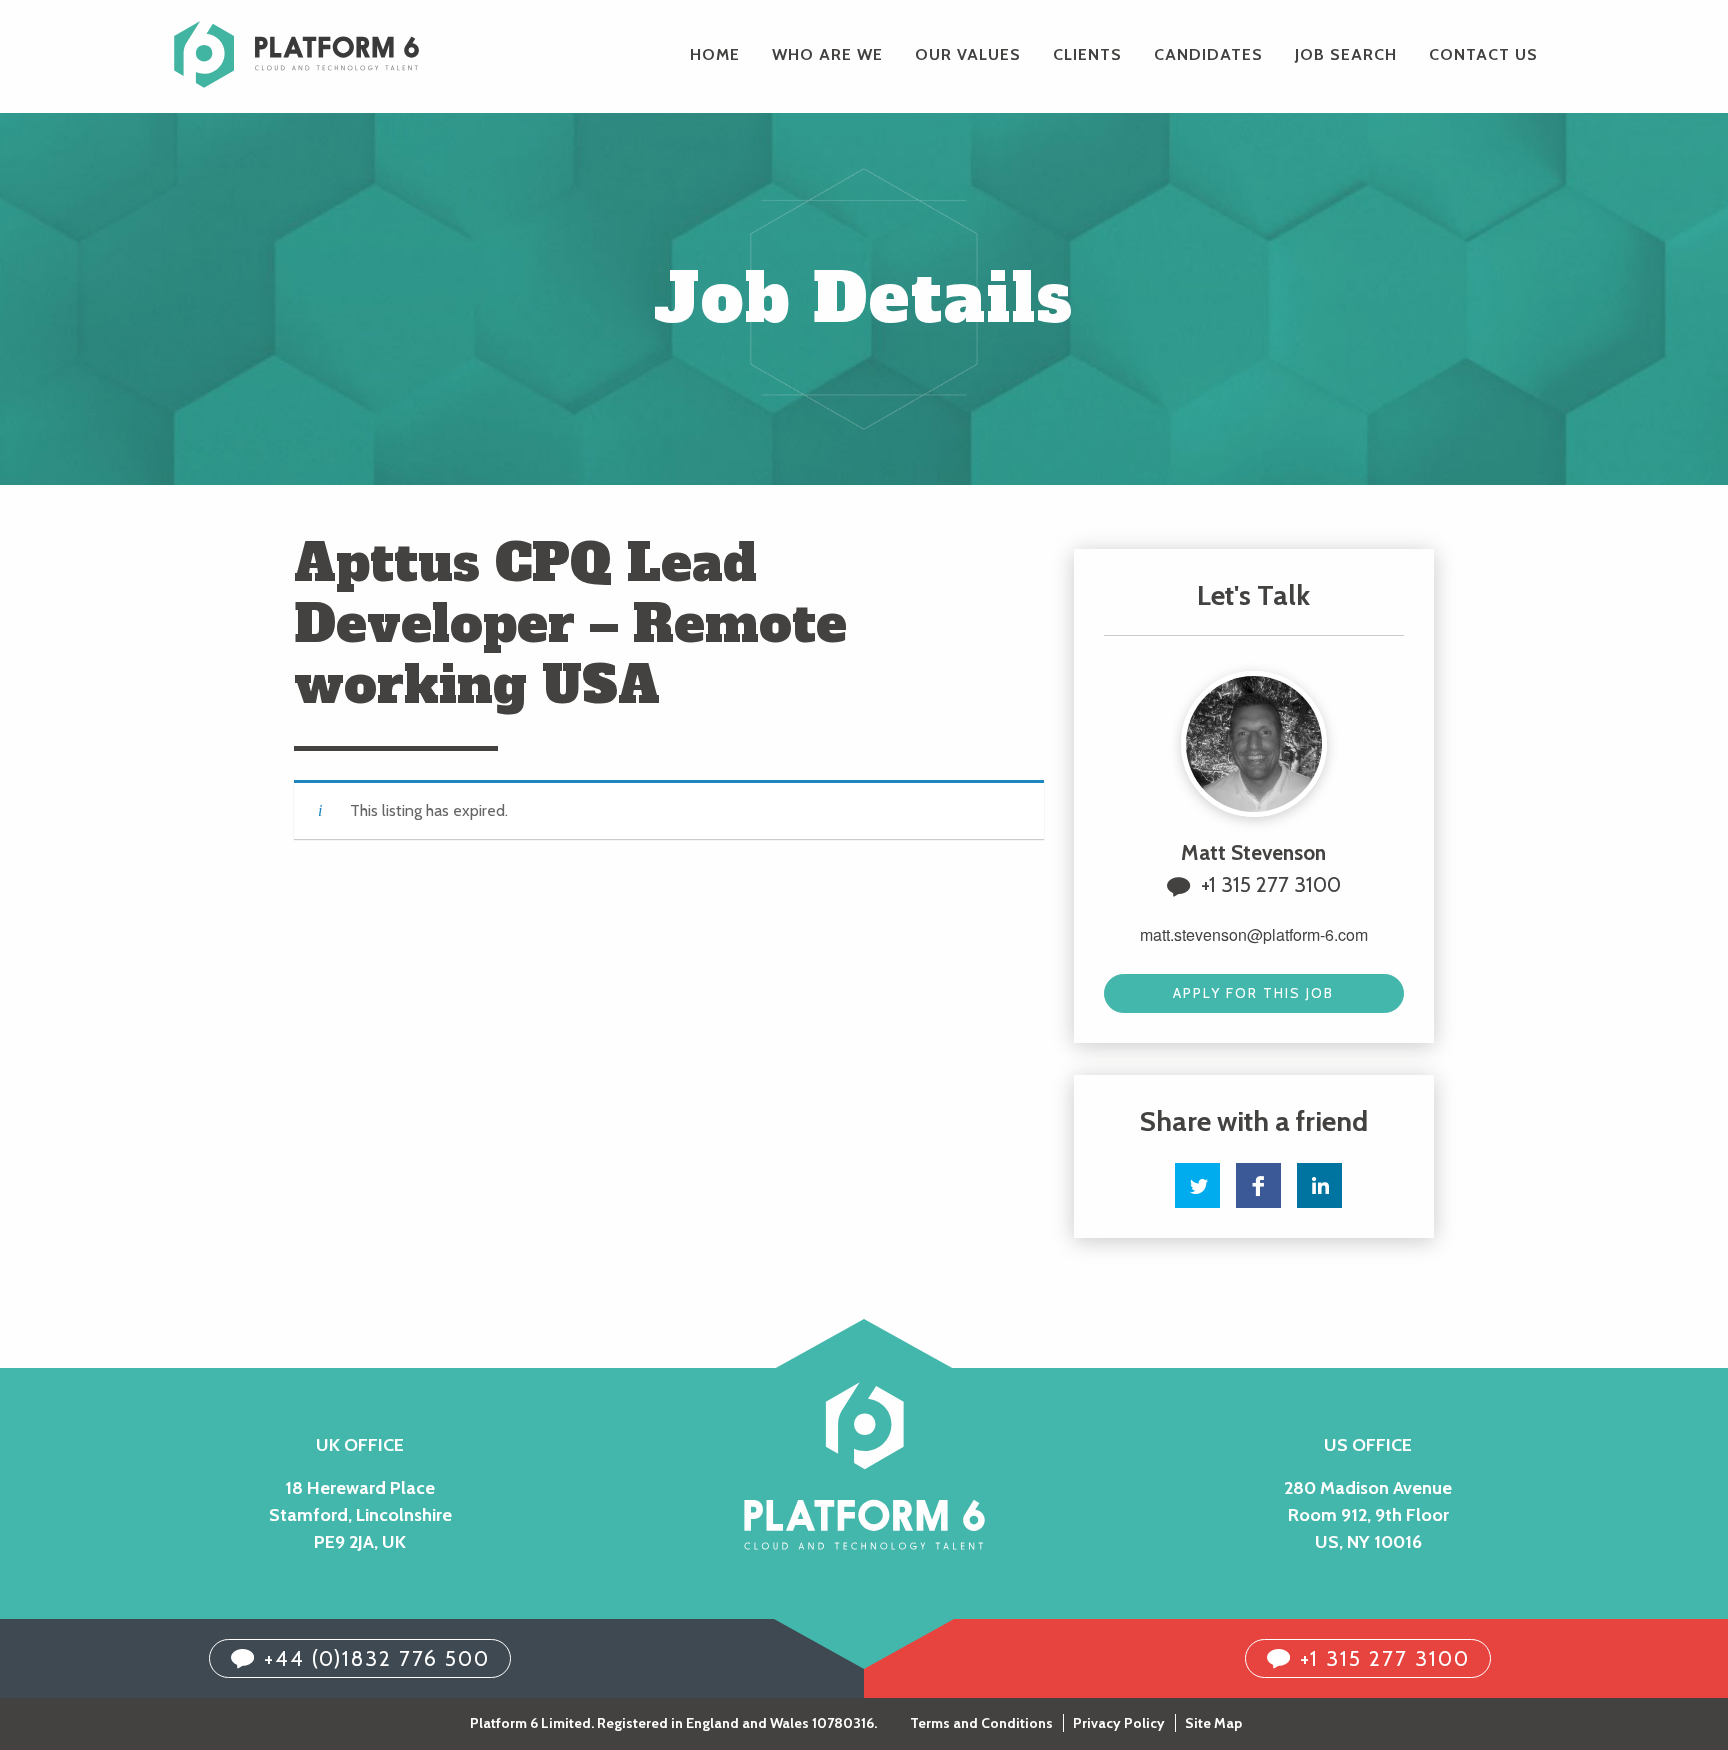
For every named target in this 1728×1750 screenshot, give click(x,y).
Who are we (827, 54)
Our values (968, 54)
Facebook (1258, 1185)
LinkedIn (1319, 1185)
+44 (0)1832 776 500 (377, 1658)
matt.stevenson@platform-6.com (1254, 934)
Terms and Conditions (981, 1723)
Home (715, 54)
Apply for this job (1253, 993)
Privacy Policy (1119, 1723)
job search (1346, 54)
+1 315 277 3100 (1271, 884)
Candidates (1208, 54)
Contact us (1483, 54)
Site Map (1213, 1723)
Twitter (1197, 1185)
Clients (1087, 54)
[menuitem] (715, 55)
